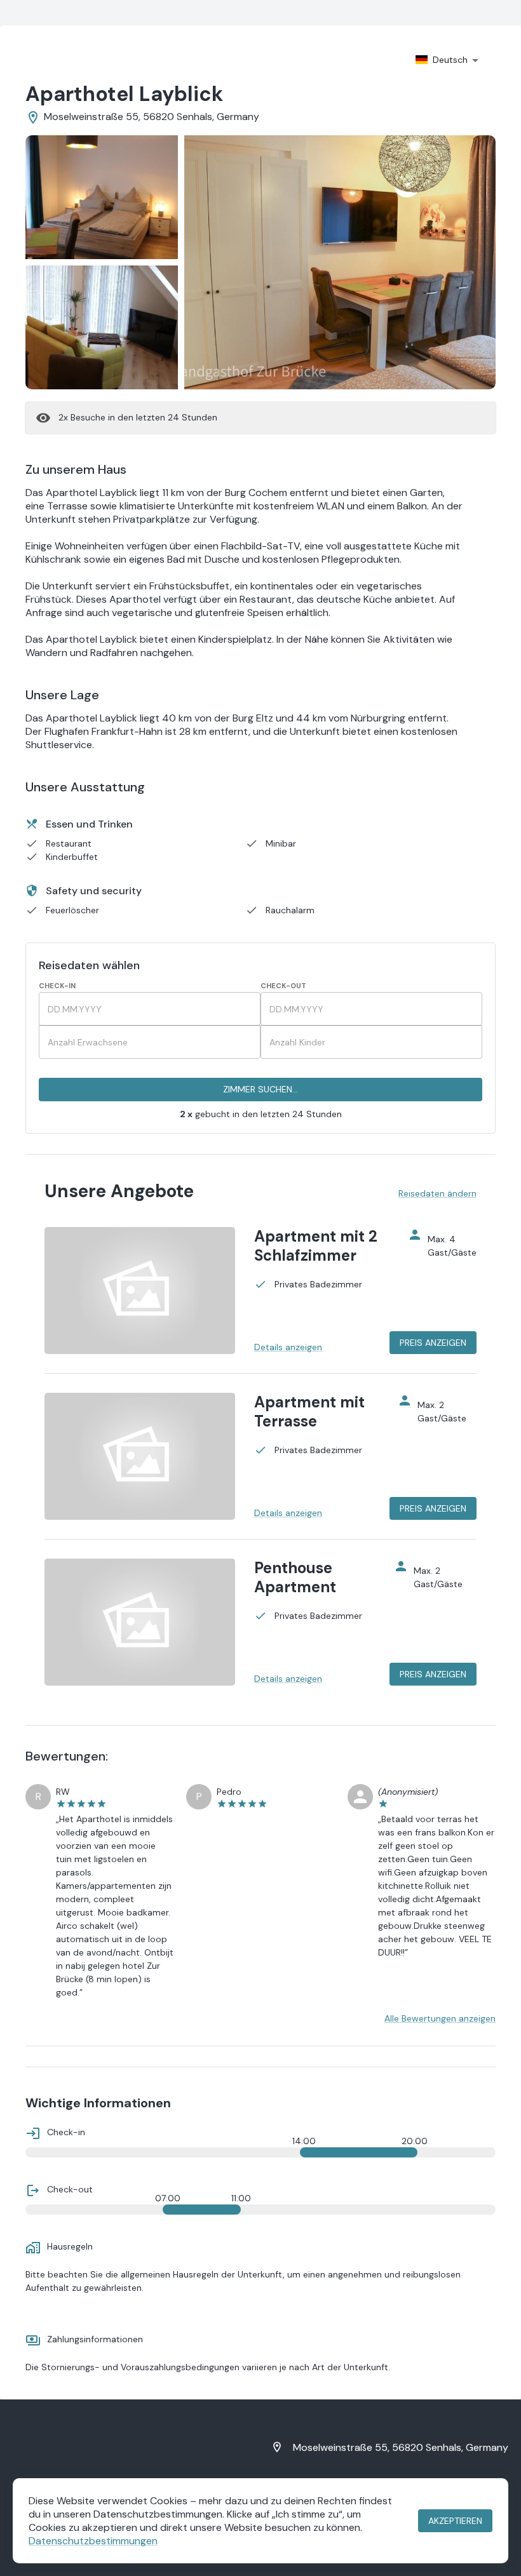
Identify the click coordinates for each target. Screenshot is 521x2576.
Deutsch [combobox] (450, 60)
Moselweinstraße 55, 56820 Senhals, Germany (401, 2447)
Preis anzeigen (433, 1343)
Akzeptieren (455, 2521)
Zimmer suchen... (260, 1089)
